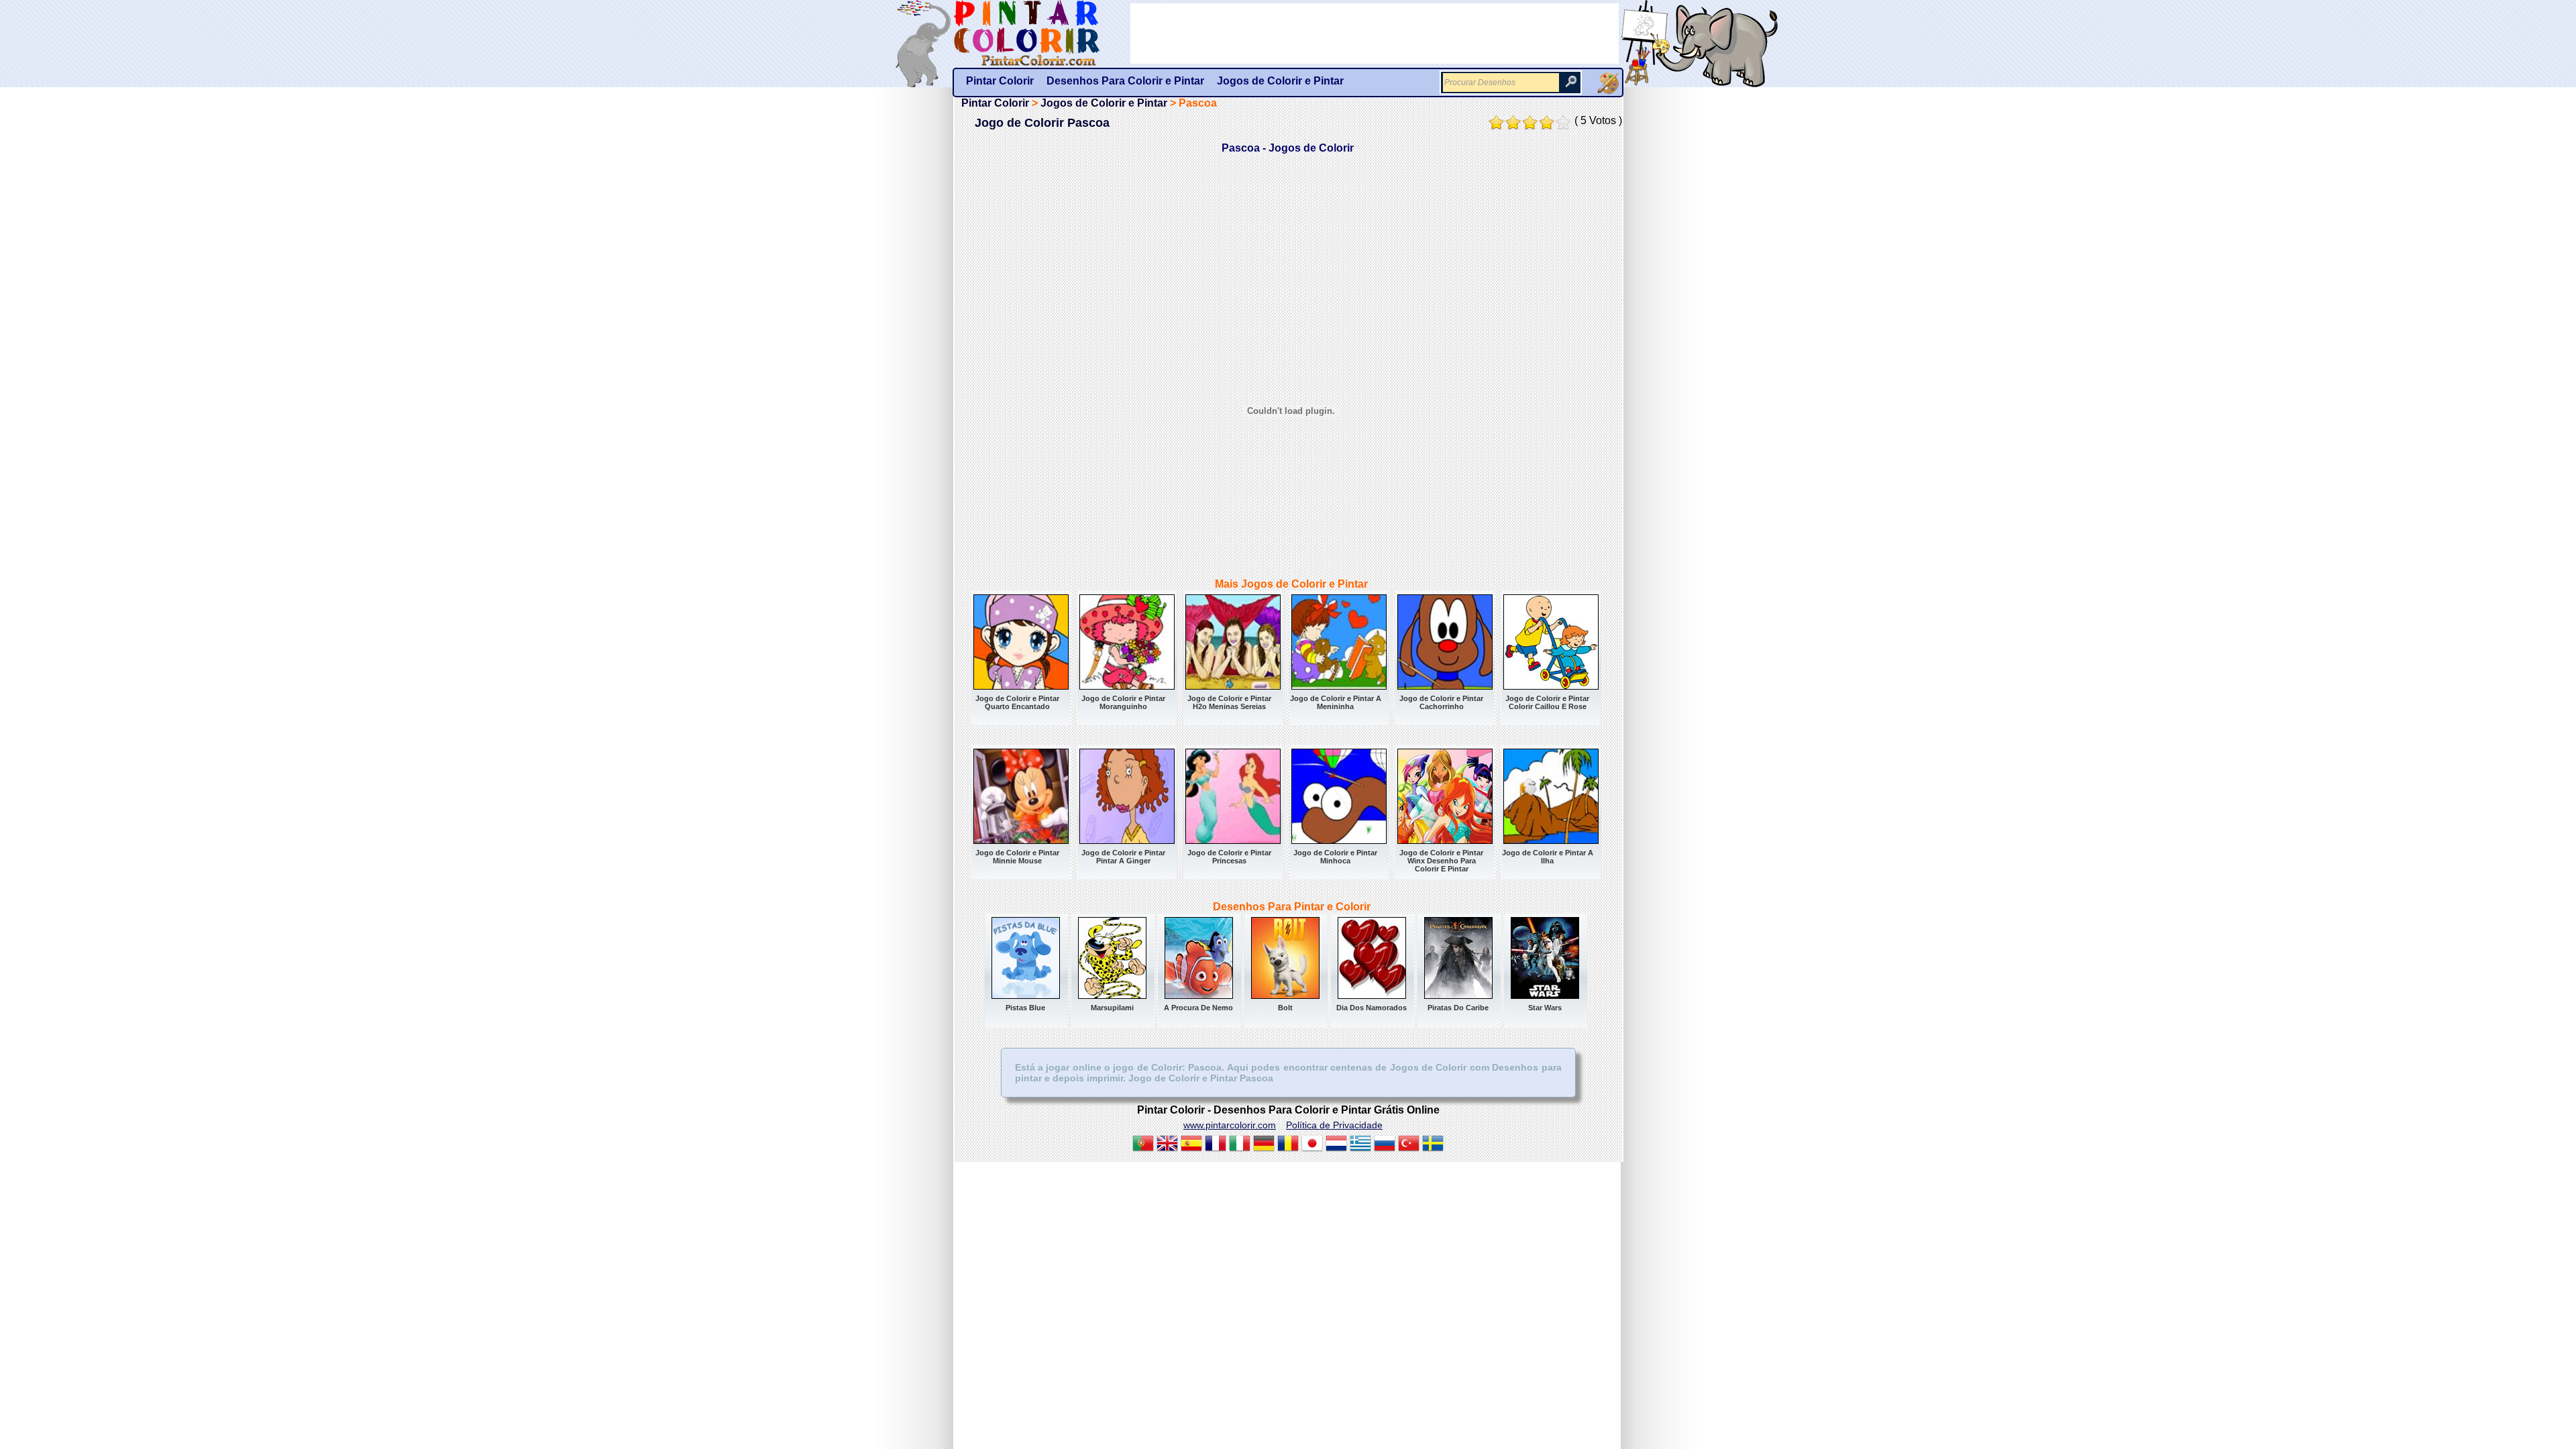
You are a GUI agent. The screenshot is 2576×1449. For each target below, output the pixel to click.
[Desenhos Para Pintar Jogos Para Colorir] (1608, 83)
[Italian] (1240, 1145)
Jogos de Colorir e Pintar (1104, 103)
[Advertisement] (1375, 34)
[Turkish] (1409, 1145)
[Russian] (1385, 1145)
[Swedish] (1433, 1145)
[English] (1167, 1145)
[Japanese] (1312, 1145)
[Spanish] (1191, 1145)
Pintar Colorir (1042, 34)
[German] (1264, 1145)
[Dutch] (1336, 1145)
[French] (1216, 1145)
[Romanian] (1288, 1145)
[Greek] (1360, 1145)
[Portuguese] (1143, 1145)
